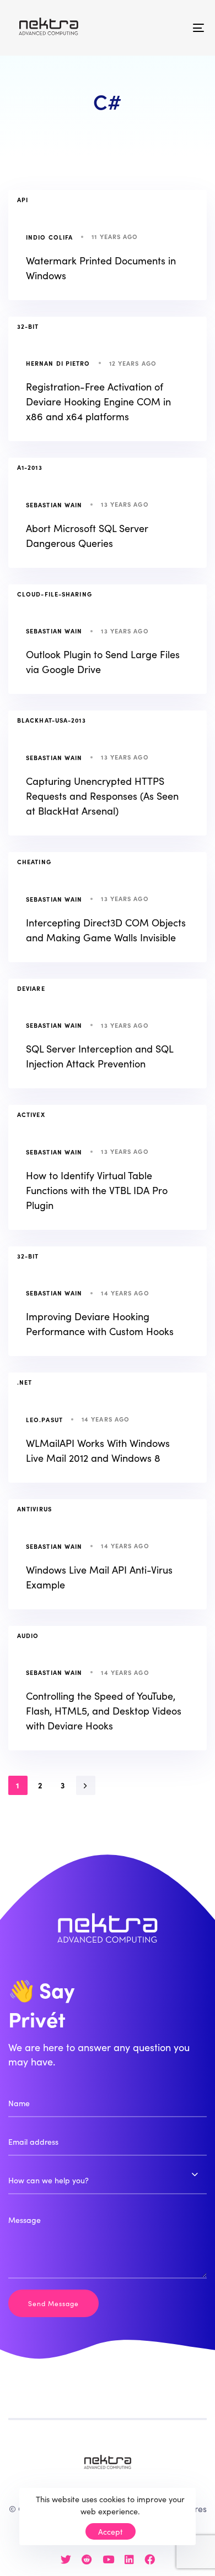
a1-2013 (30, 467)
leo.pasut (44, 1419)
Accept (111, 2531)
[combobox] (108, 2181)
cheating (34, 861)
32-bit (28, 326)
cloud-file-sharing (55, 594)
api (23, 199)
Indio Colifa (49, 237)
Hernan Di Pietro (58, 363)
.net (25, 1382)
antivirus (34, 1509)
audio (28, 1635)
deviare (31, 988)
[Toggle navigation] (172, 28)
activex (31, 1114)
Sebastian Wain (54, 505)
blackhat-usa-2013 (52, 720)
